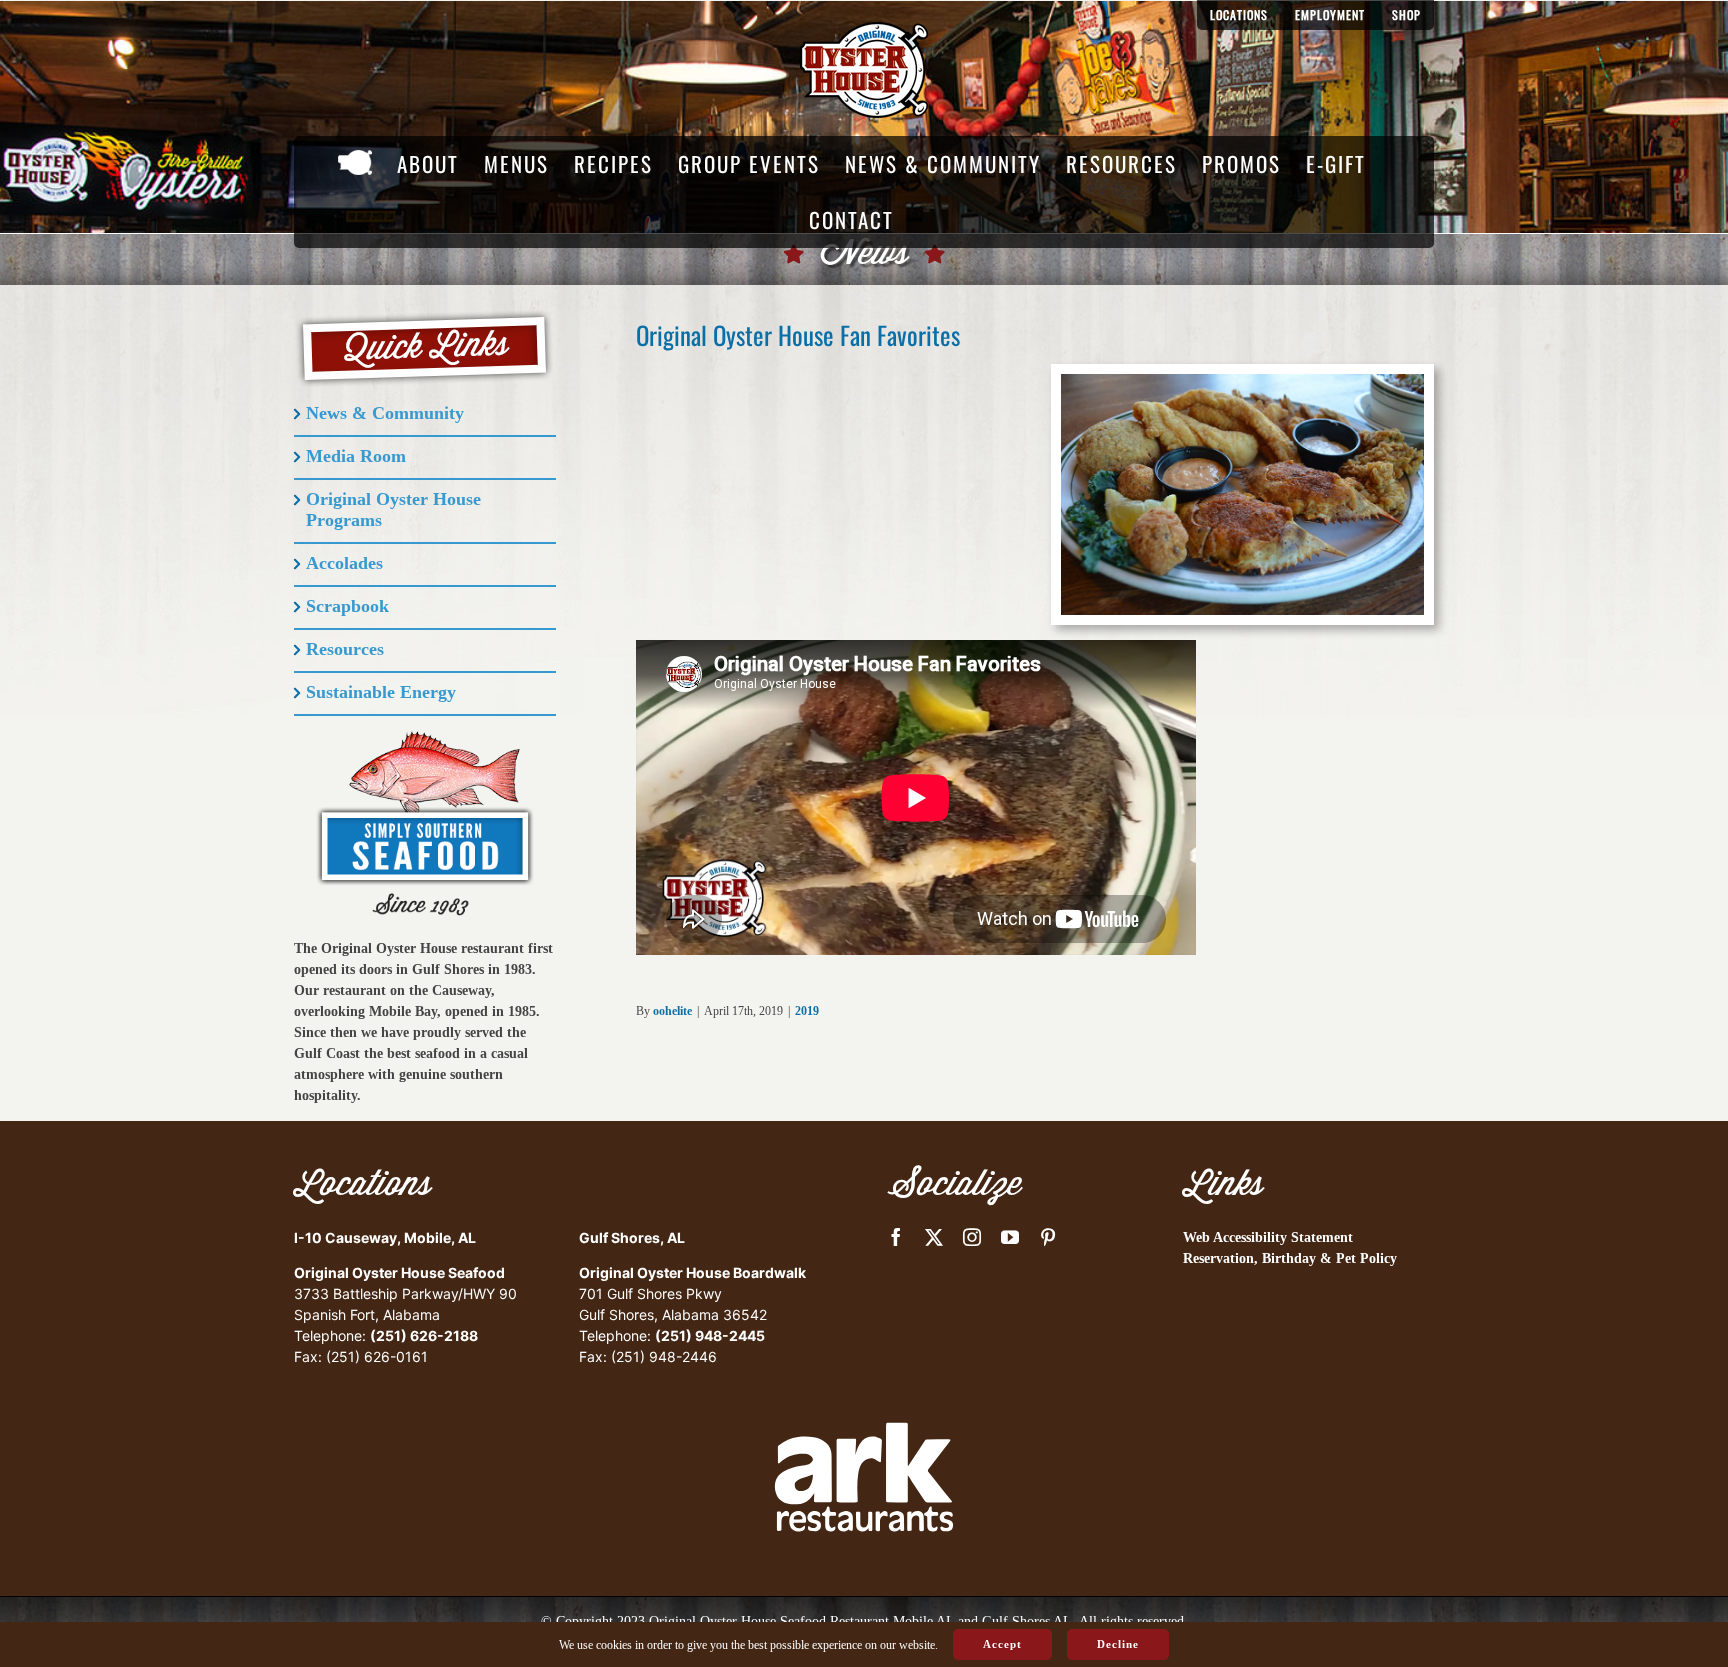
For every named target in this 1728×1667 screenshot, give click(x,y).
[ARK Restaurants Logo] (864, 1387)
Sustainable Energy (381, 692)
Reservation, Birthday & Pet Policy (1290, 1258)
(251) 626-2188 (424, 1335)
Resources (345, 649)
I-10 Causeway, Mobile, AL (385, 1237)
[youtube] (1010, 1237)
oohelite (672, 1011)
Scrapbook (347, 606)
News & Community (385, 413)
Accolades (344, 563)
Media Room (356, 456)
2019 (807, 1011)
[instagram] (972, 1237)
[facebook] (896, 1237)
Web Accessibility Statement (1268, 1237)
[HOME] (355, 164)
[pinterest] (1048, 1237)
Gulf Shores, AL (632, 1237)
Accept (1002, 1644)
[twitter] (934, 1237)
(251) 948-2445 (710, 1335)
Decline (1118, 1644)
